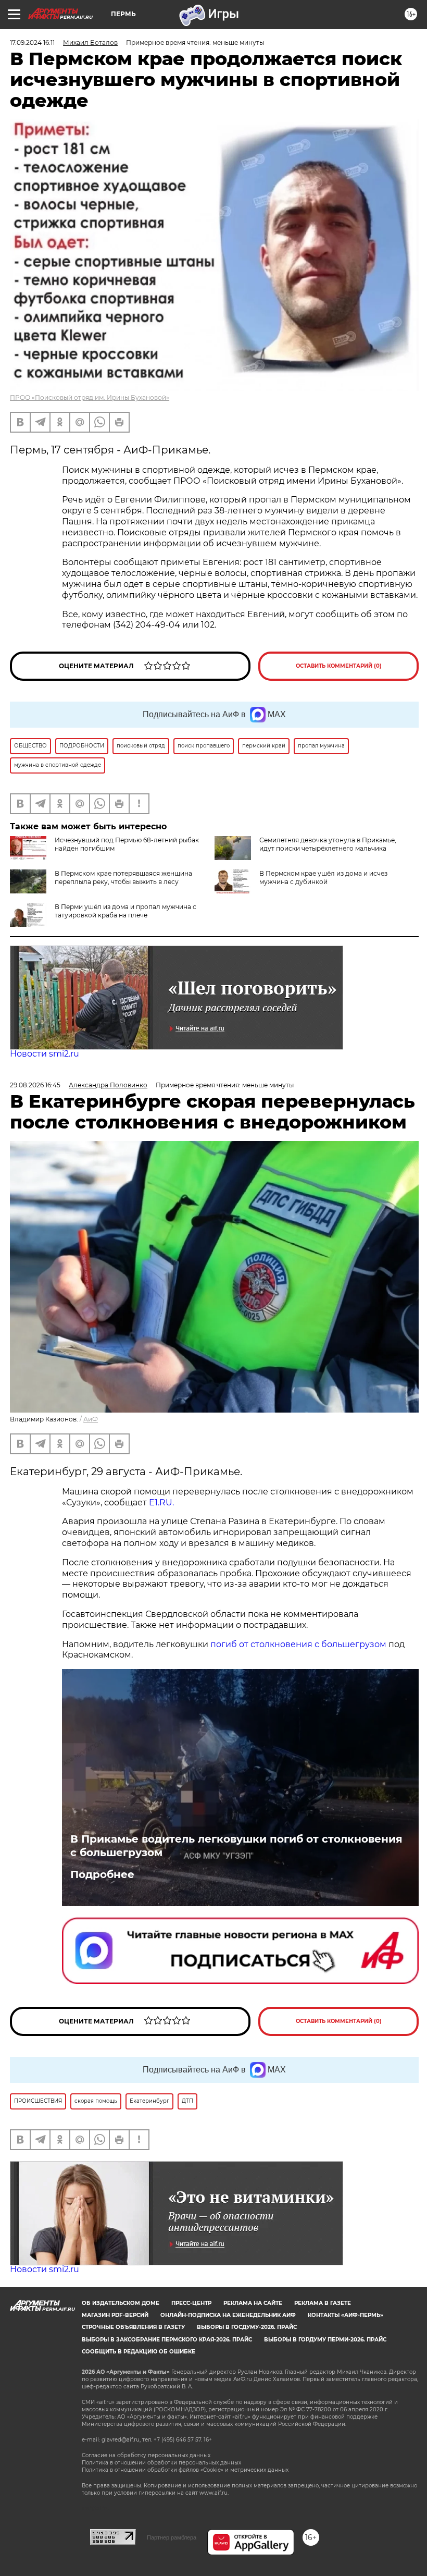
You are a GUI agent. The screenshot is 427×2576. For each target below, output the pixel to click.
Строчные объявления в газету (133, 2327)
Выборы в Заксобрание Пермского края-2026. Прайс (167, 2340)
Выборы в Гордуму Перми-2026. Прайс (325, 2340)
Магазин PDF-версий (115, 2315)
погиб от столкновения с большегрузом (298, 1644)
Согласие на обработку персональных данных (146, 2455)
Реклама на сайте (253, 2303)
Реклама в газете (323, 2303)
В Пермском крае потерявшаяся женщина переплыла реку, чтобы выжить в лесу (123, 878)
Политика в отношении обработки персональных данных (161, 2463)
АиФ (91, 1419)
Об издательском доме (121, 2303)
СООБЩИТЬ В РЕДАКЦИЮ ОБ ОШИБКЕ (139, 2352)
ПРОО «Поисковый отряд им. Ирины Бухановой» (90, 397)
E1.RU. (160, 1502)
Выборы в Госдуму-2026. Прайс (247, 2327)
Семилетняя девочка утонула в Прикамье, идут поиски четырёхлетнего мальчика (328, 844)
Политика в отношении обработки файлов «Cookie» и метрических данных (185, 2470)
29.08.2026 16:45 (35, 1085)
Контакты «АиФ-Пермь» (346, 2315)
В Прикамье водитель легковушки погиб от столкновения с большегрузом (236, 1846)
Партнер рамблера (172, 2537)
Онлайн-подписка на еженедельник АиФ (228, 2315)
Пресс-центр (191, 2303)
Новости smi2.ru (45, 1054)
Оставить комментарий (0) (339, 666)
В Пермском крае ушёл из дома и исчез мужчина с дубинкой (323, 878)
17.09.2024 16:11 (32, 42)
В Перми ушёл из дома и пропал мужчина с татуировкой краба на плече (125, 911)
